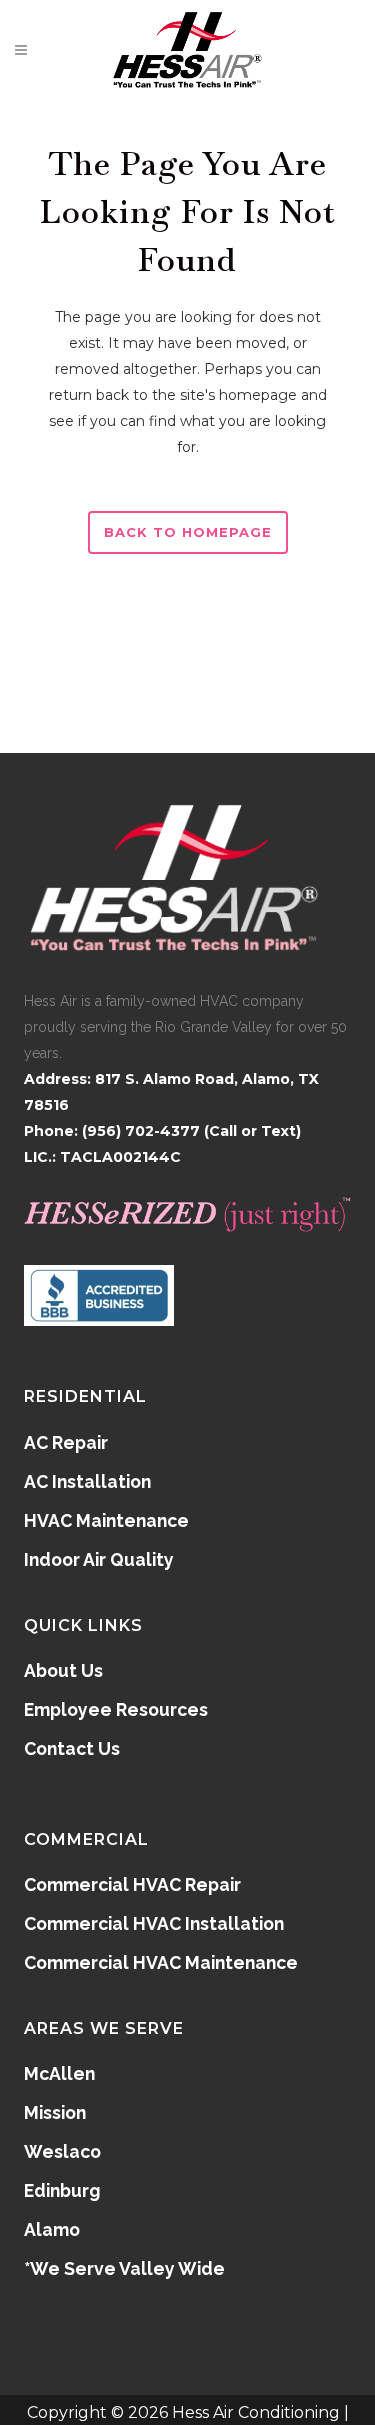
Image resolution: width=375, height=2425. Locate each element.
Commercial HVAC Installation (154, 1923)
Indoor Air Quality (99, 1559)
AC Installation (87, 1481)
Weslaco (62, 2151)
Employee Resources (116, 1709)
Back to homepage (188, 532)
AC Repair (66, 1442)
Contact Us (72, 1748)
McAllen (59, 2073)
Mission (55, 2112)
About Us (63, 1670)
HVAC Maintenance (106, 1520)
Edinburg (62, 2190)
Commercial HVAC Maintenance (161, 1962)
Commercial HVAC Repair (132, 1884)
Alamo (52, 2229)
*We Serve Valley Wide (124, 2268)
